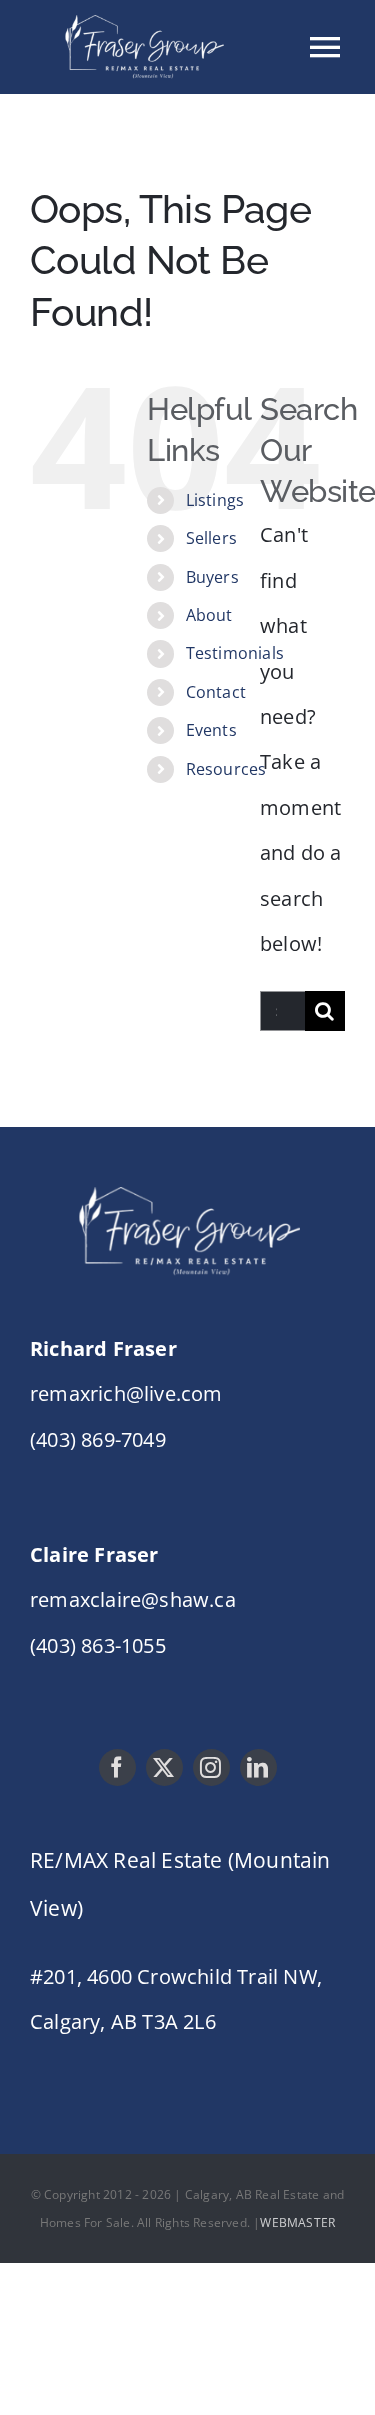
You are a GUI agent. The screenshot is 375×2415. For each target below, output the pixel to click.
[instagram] (211, 1767)
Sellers (211, 538)
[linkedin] (258, 1767)
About (209, 615)
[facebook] (117, 1767)
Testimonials (235, 653)
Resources (226, 769)
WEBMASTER (297, 2222)
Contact (216, 692)
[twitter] (164, 1767)
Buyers (212, 577)
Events (211, 730)
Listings (215, 500)
